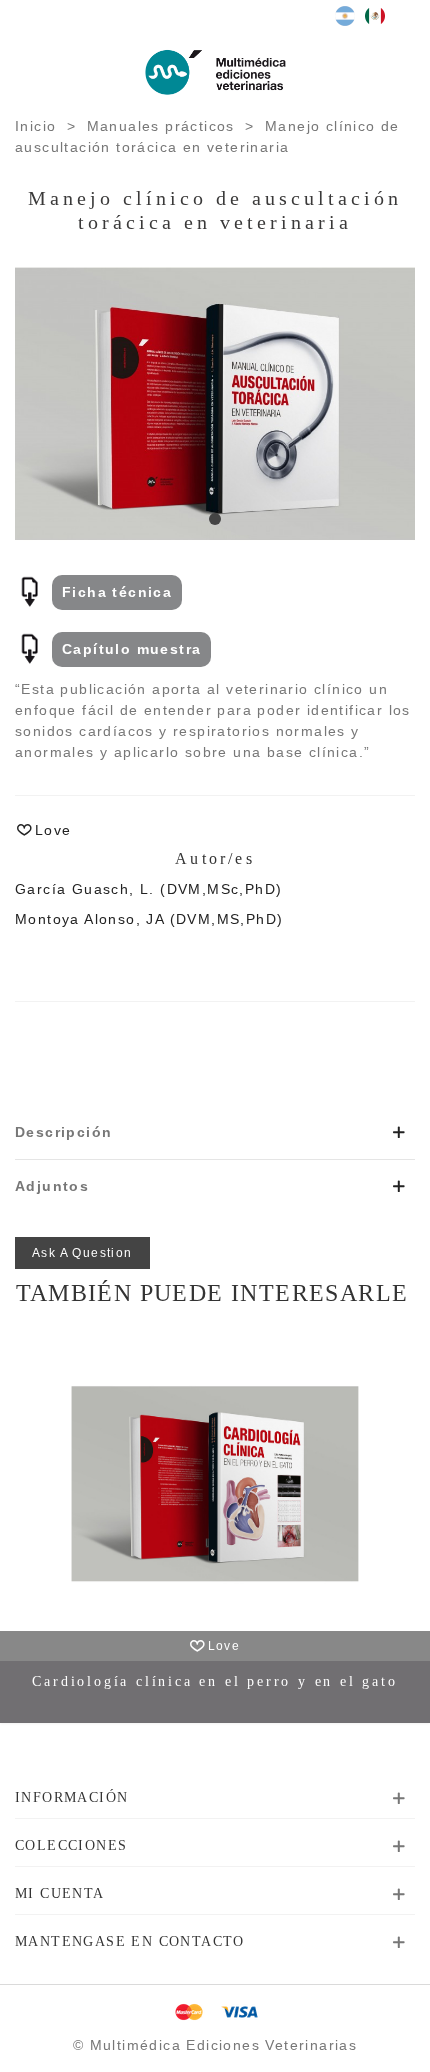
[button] (215, 519)
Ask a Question (82, 1253)
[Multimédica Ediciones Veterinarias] (215, 72)
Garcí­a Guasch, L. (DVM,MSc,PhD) (148, 889)
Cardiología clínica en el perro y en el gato (214, 1681)
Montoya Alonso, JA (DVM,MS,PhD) (149, 919)
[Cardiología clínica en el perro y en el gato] (215, 1484)
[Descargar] (30, 591)
